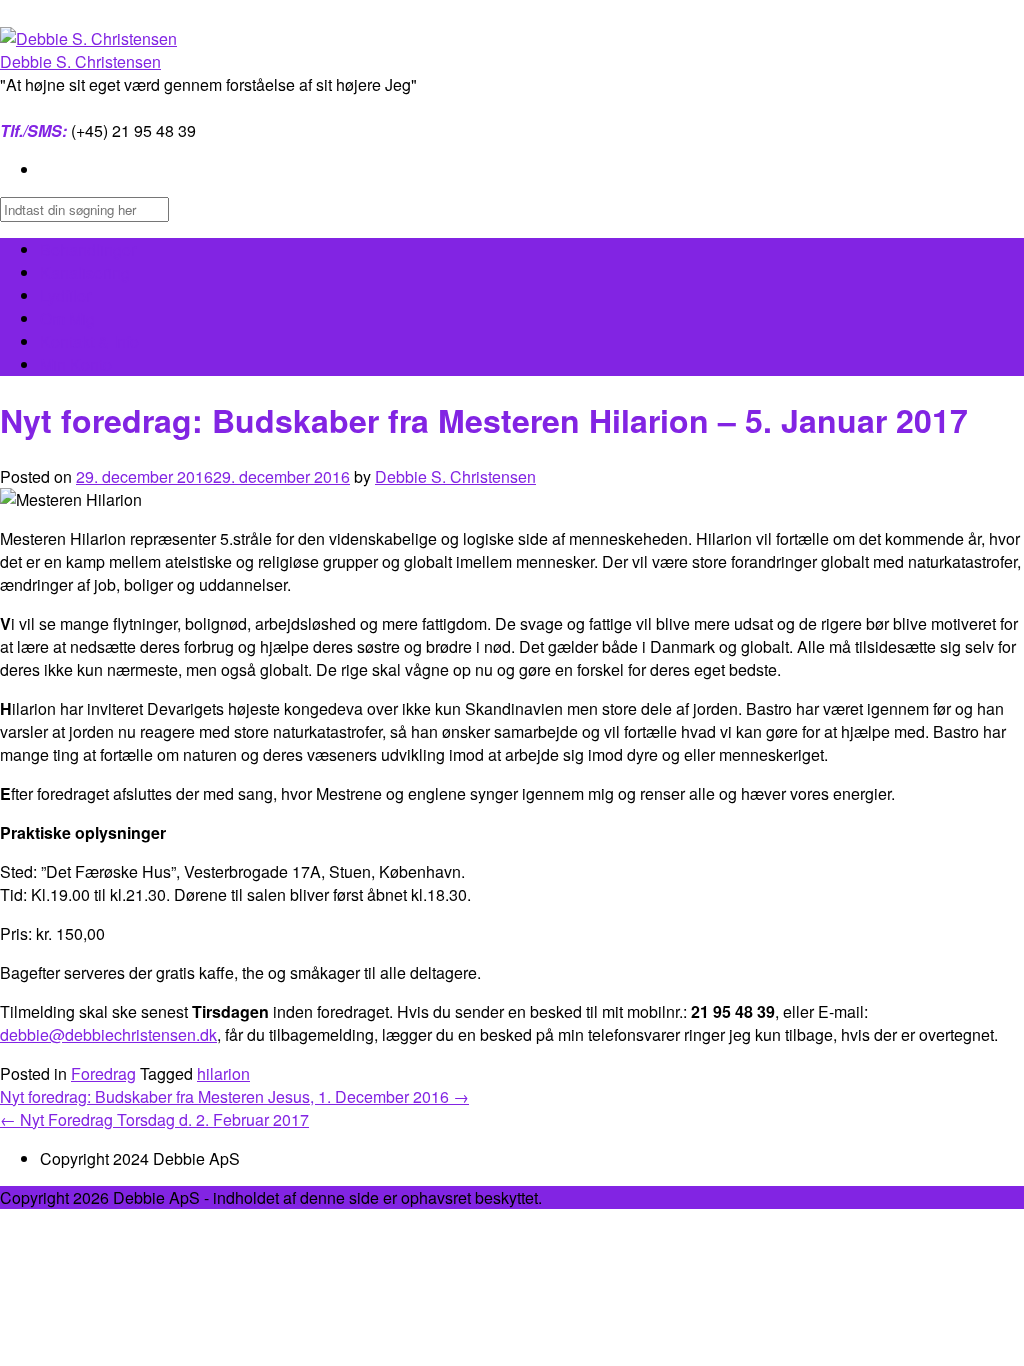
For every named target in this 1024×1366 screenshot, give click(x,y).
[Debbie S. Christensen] (88, 38)
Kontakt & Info (89, 341)
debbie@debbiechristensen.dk (108, 1034)
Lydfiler (65, 295)
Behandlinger (88, 249)
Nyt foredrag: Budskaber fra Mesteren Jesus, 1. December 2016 (234, 1096)
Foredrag (103, 1073)
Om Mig (67, 318)
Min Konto (76, 364)
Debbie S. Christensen (80, 61)
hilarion (223, 1073)
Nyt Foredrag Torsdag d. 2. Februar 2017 (154, 1119)
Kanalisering (85, 272)
